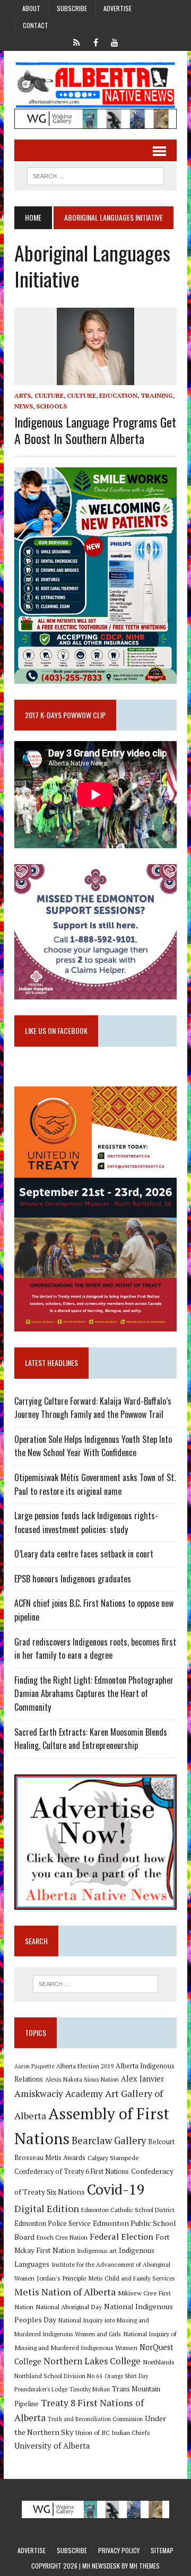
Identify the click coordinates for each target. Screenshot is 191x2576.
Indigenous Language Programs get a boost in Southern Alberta (95, 430)
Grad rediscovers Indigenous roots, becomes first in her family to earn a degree (95, 1649)
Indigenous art (97, 2251)
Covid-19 (116, 2189)
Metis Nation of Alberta (65, 2292)
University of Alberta (52, 2446)
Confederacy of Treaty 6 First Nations (72, 2172)
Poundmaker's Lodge (41, 2389)
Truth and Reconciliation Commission (95, 2419)
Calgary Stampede (113, 2157)
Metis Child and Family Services (132, 2278)
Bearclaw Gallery (109, 2140)
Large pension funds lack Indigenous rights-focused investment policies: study (86, 1522)
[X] (76, 41)
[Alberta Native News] (95, 85)
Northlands (159, 2362)
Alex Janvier (142, 2079)
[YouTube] (115, 41)
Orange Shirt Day (126, 2376)
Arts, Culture (39, 395)
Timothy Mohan (90, 2389)
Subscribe (72, 8)
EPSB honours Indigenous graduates (73, 1579)
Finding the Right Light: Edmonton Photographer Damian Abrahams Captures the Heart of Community (94, 1694)
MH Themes (145, 2566)
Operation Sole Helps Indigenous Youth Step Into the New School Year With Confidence (93, 1446)
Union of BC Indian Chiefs (113, 2432)
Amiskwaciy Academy (59, 2094)
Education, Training (136, 395)
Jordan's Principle (62, 2278)
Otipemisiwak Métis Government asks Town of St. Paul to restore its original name (95, 1484)
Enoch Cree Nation (62, 2237)
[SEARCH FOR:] (95, 175)
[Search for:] (95, 1984)
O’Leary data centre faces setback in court (84, 1554)
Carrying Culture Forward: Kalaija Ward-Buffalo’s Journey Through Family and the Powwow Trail (93, 1408)
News (24, 406)
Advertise (118, 8)
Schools (51, 406)
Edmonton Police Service (53, 2223)
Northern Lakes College (92, 2361)
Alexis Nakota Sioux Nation (82, 2079)
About (31, 8)
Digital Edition (47, 2208)
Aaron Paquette (34, 2066)
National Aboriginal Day (69, 2307)
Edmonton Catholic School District (128, 2210)
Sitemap (162, 2550)
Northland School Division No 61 (58, 2376)
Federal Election (121, 2236)
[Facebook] (95, 41)
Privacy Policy (119, 2550)
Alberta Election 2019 (85, 2066)
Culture (81, 395)
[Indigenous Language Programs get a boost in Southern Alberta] (95, 378)
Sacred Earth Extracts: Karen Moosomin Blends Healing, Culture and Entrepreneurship (91, 1739)
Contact (36, 25)
